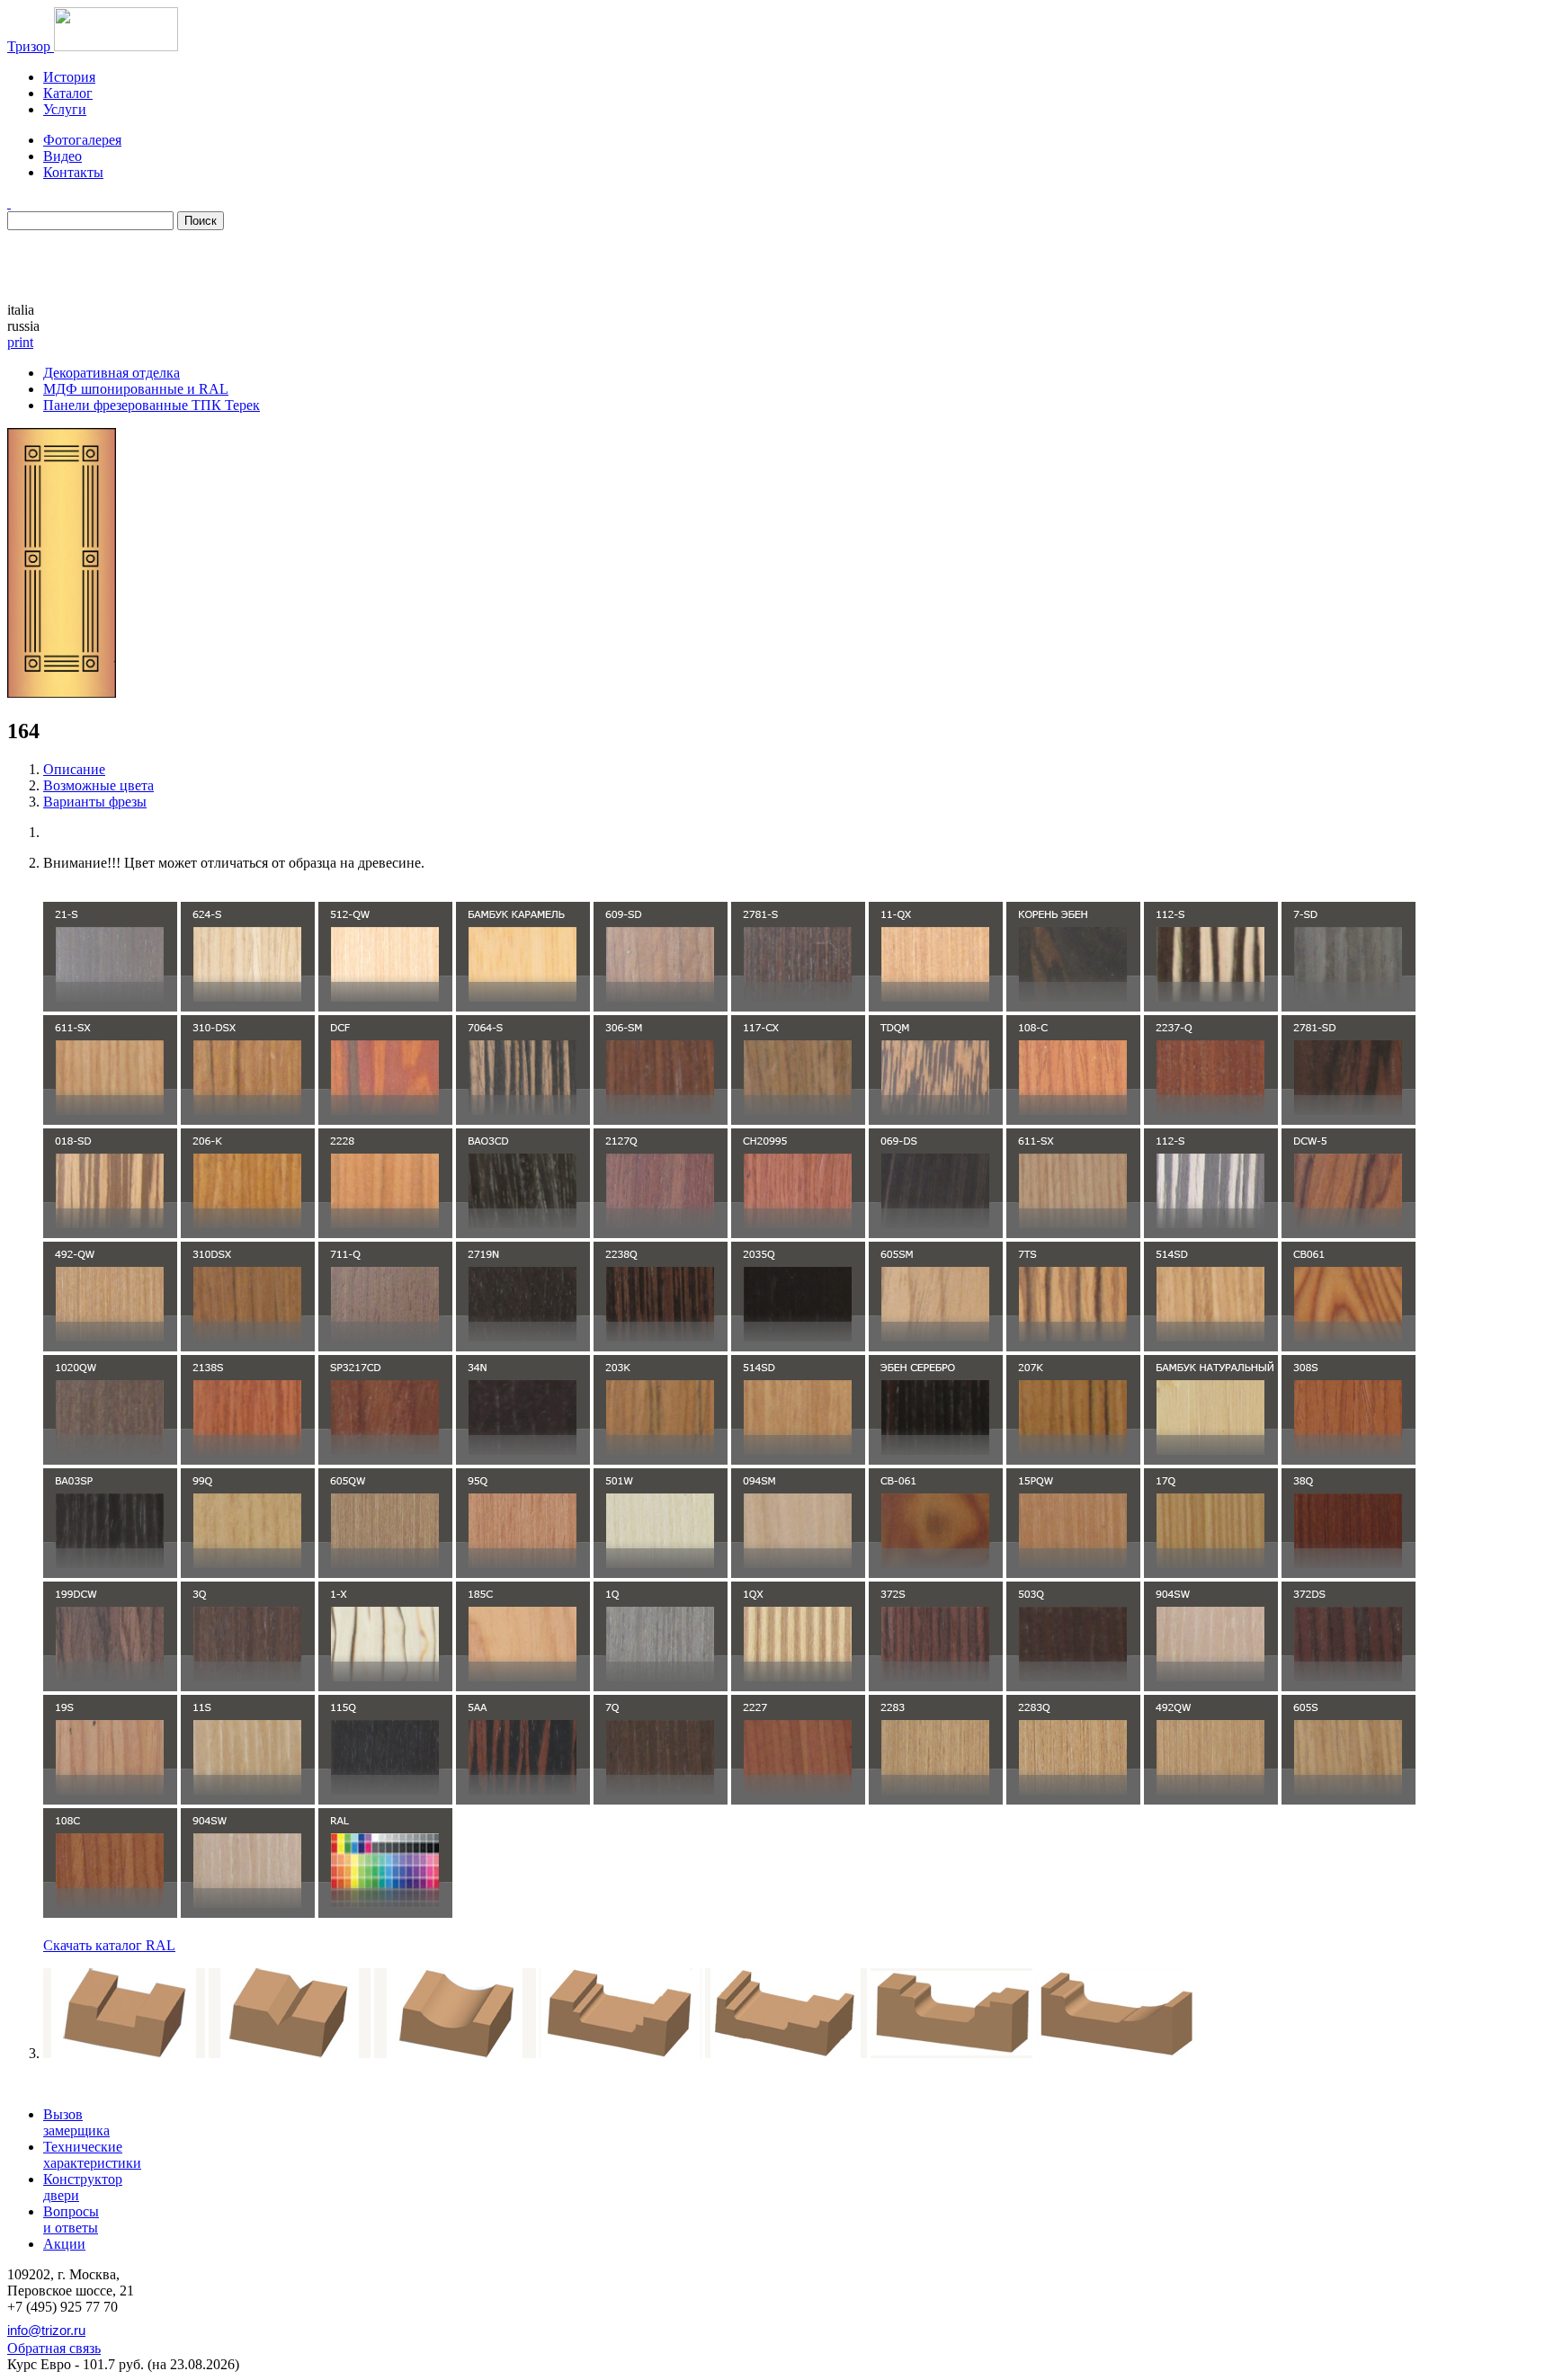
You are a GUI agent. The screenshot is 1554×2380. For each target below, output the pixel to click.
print (20, 342)
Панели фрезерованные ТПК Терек (152, 405)
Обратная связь (54, 2348)
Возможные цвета (98, 785)
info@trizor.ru (46, 2330)
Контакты (73, 172)
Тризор (31, 46)
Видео (63, 156)
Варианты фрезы (95, 802)
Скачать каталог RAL (109, 1945)
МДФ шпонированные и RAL (136, 389)
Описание (74, 769)
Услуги (65, 109)
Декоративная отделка (112, 373)
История (69, 77)
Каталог (68, 93)
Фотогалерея (82, 140)
